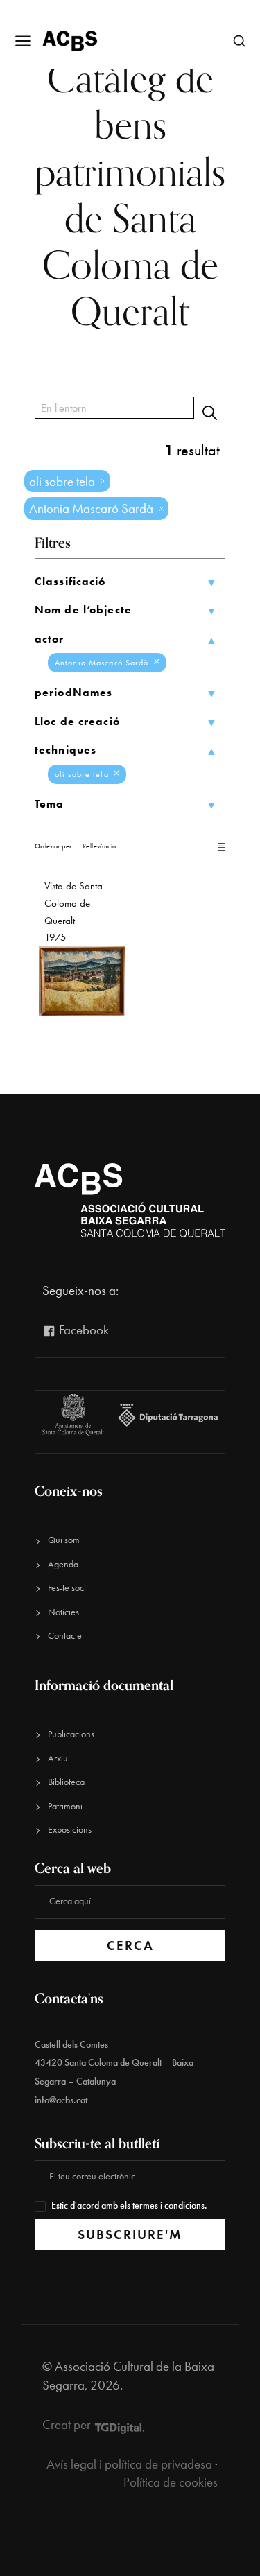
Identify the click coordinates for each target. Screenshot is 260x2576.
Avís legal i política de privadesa (129, 2464)
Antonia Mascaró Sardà (103, 663)
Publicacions (71, 1734)
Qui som (64, 1540)
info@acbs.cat (61, 2100)
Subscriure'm (130, 2235)
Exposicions (70, 1830)
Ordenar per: (54, 846)
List (208, 847)
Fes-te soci (67, 1588)
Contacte (65, 1636)
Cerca (130, 1946)
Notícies (63, 1612)
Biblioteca (66, 1782)
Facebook (83, 1330)
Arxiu (58, 1758)
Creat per (68, 2425)
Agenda (63, 1564)
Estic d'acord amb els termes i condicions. (129, 2205)
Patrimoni (65, 1806)
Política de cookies (171, 2482)
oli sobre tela (83, 774)
